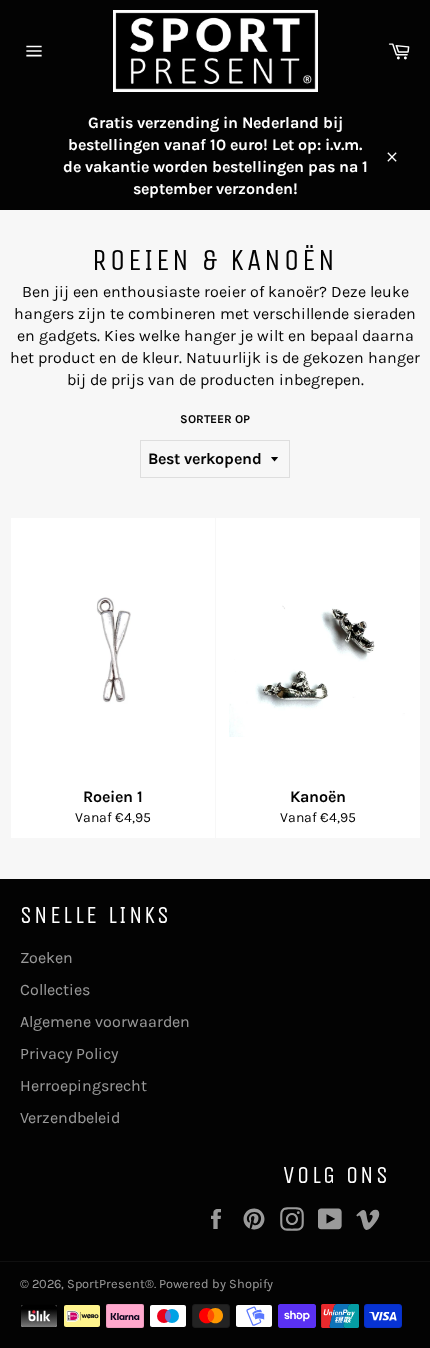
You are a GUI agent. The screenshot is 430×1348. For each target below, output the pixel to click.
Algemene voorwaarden (105, 1021)
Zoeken (46, 957)
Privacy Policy (69, 1053)
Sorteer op (215, 419)
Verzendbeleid (70, 1117)
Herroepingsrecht (83, 1085)
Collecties (55, 989)
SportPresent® (110, 1283)
